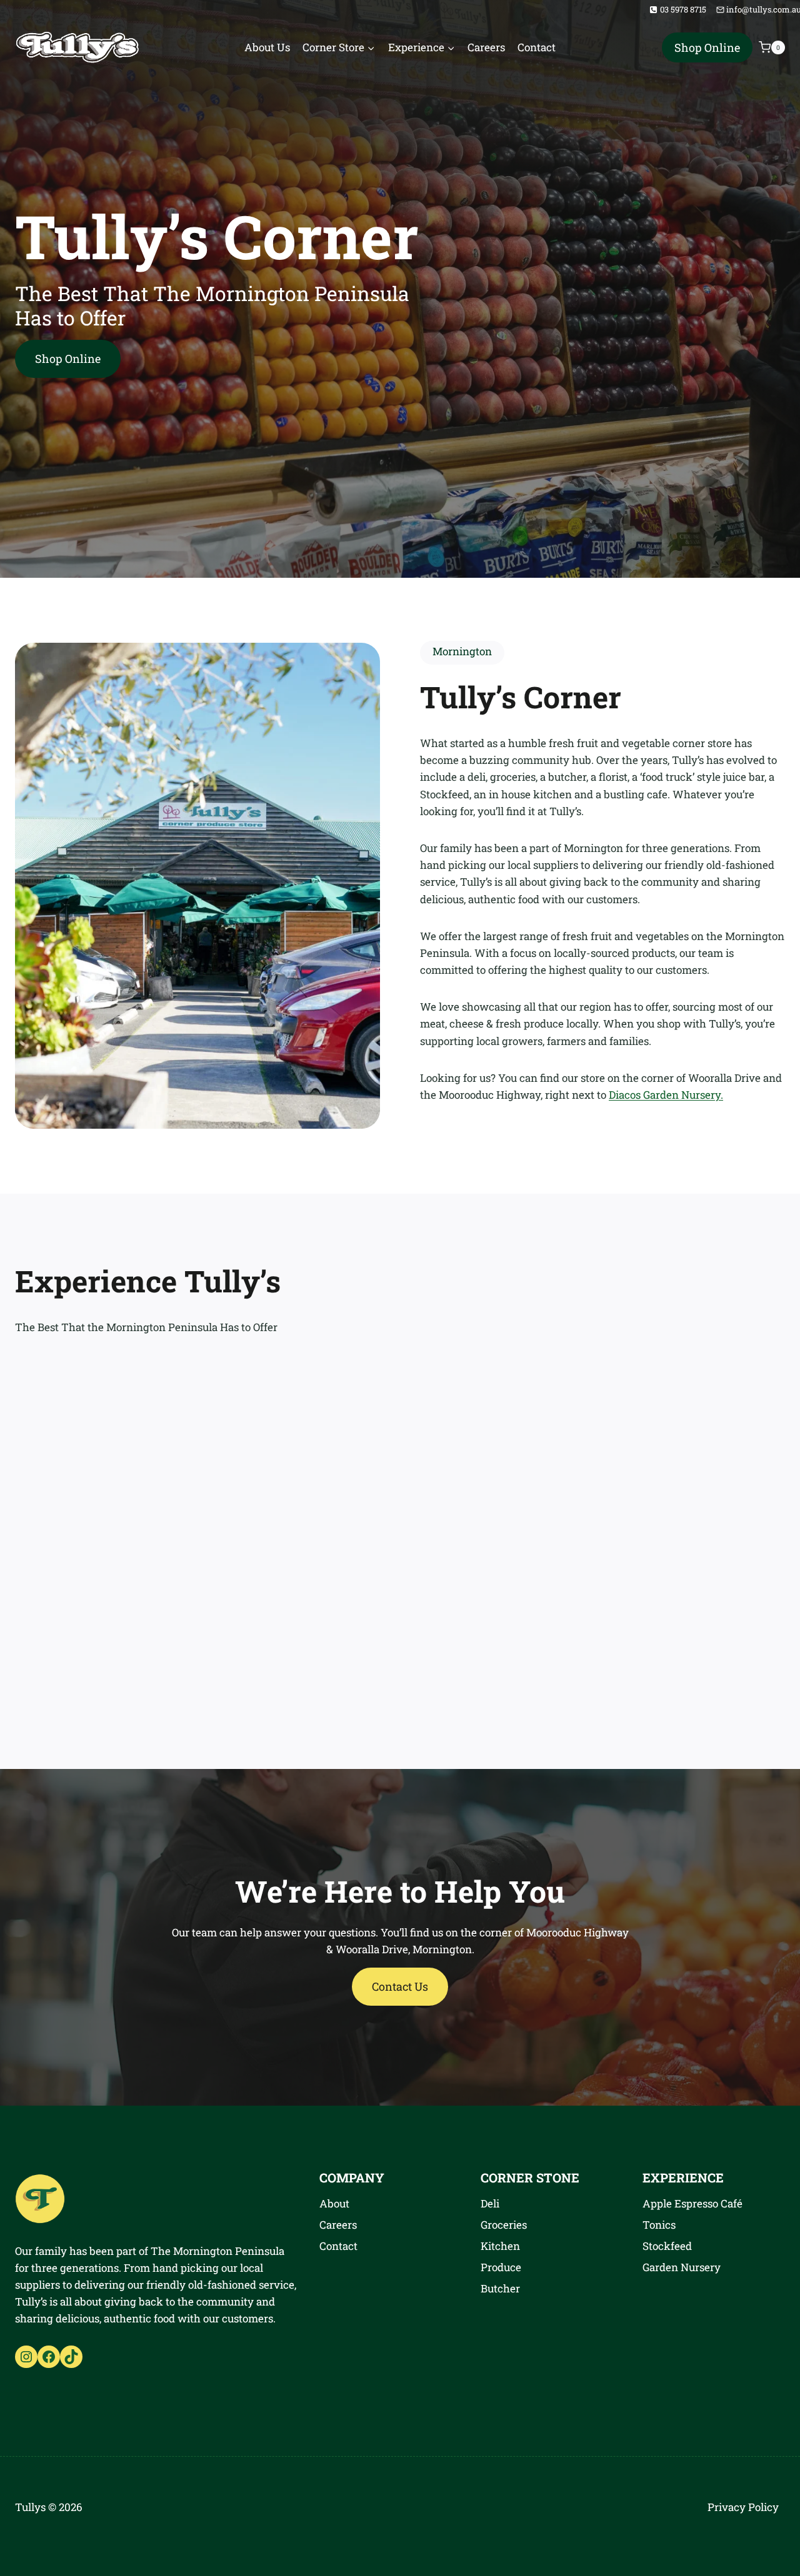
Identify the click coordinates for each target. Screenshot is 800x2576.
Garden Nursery (682, 2267)
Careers (486, 47)
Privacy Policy (743, 2507)
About (334, 2203)
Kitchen (500, 2246)
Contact (537, 47)
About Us (267, 47)
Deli (490, 2203)
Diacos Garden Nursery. (666, 1095)
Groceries (504, 2225)
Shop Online (707, 47)
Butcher (500, 2288)
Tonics (659, 2225)
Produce (501, 2267)
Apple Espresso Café (692, 2203)
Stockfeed (667, 2246)
